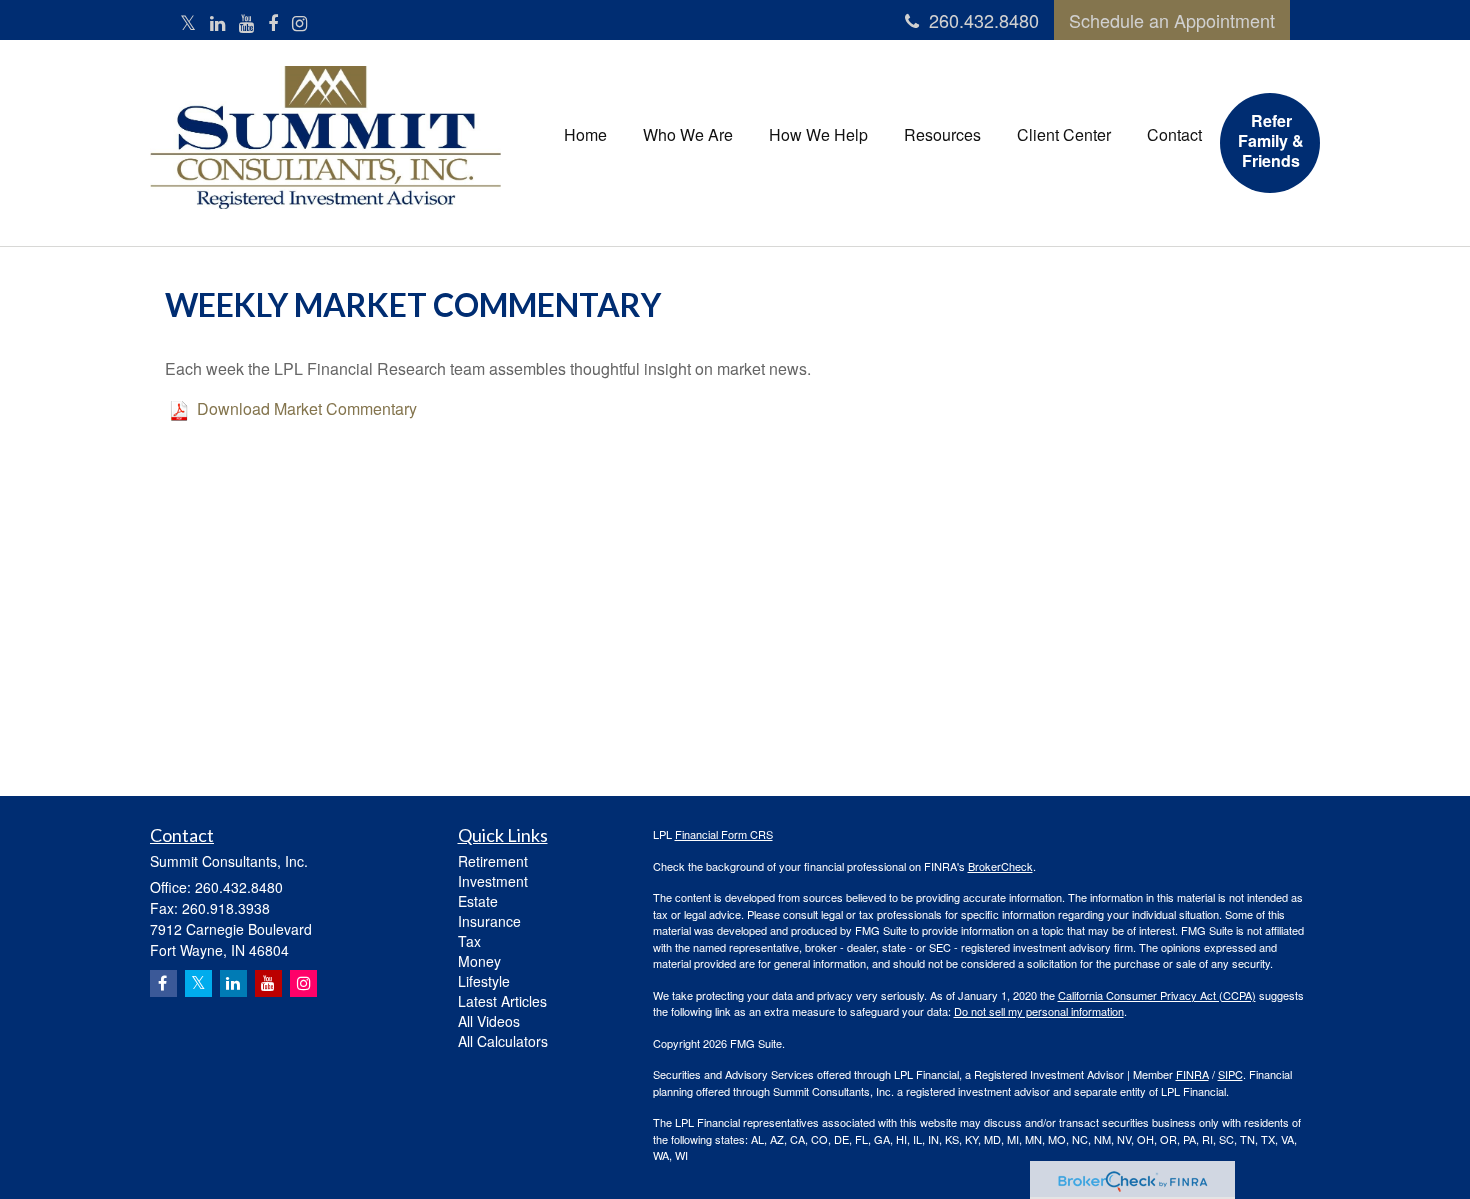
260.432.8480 (984, 20)
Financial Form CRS (724, 834)
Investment (493, 881)
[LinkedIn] (217, 23)
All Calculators (503, 1041)
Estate (478, 901)
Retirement (493, 861)
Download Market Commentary (307, 408)
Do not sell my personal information (1039, 1011)
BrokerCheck (1000, 866)
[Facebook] (273, 23)
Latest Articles (502, 1001)
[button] (688, 135)
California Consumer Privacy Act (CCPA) (1157, 995)
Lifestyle (484, 981)
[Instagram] (299, 23)
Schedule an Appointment (1172, 20)
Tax (469, 941)
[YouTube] (246, 23)
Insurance (489, 921)
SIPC (1230, 1074)
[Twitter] (188, 23)
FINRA (1192, 1074)
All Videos (489, 1021)
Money (479, 961)
